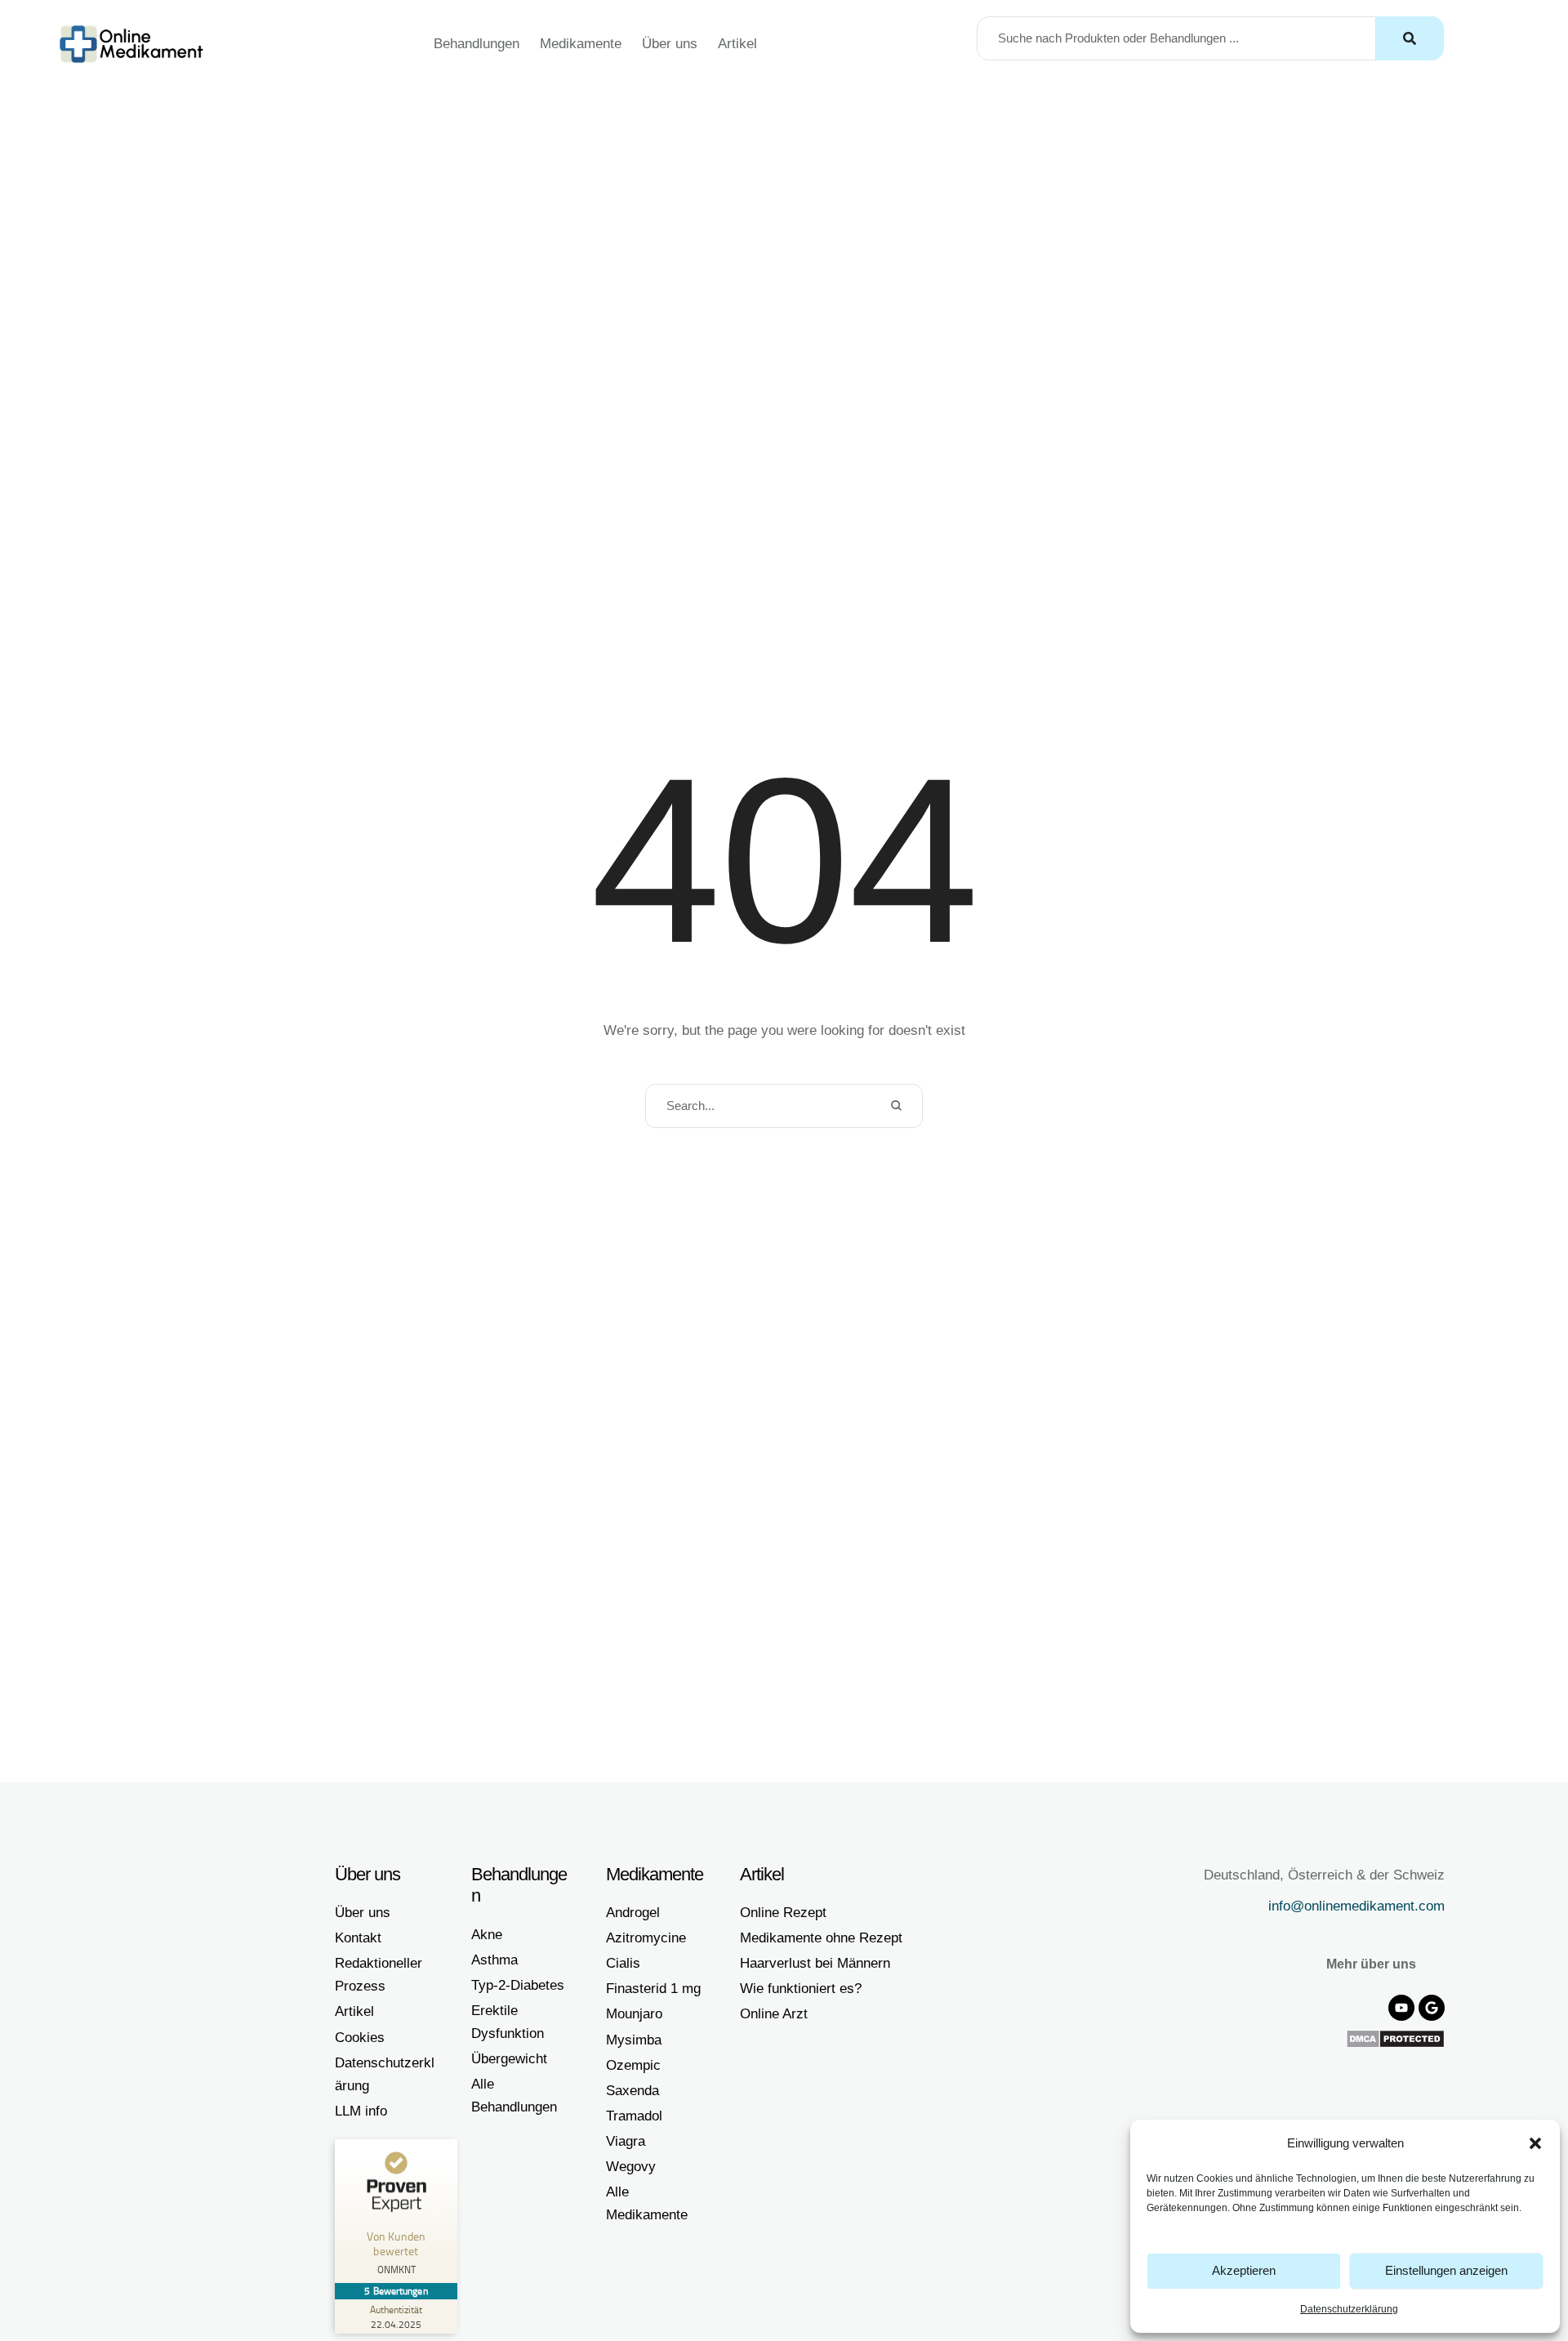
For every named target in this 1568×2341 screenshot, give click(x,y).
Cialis (623, 1963)
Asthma (494, 1960)
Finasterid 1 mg (653, 1989)
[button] (1535, 2143)
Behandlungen (477, 44)
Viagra (626, 2141)
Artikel (737, 44)
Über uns (670, 44)
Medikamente (581, 44)
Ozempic (633, 2065)
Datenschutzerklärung (1349, 2309)
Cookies (360, 2038)
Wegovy (631, 2167)
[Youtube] (1401, 2008)
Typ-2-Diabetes (518, 1985)
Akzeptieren (1244, 2270)
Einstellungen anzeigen (1446, 2270)
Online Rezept (783, 1913)
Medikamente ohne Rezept (821, 1938)
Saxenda (633, 2091)
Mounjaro (634, 2014)
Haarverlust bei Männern (815, 1963)
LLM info (361, 2111)
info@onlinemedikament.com (1356, 1906)
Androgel (633, 1913)
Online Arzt (774, 2014)
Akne (487, 1935)
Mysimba (634, 2040)
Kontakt (358, 1938)
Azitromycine (646, 1938)
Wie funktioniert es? (801, 1989)
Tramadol (634, 2116)
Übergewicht (509, 2059)
